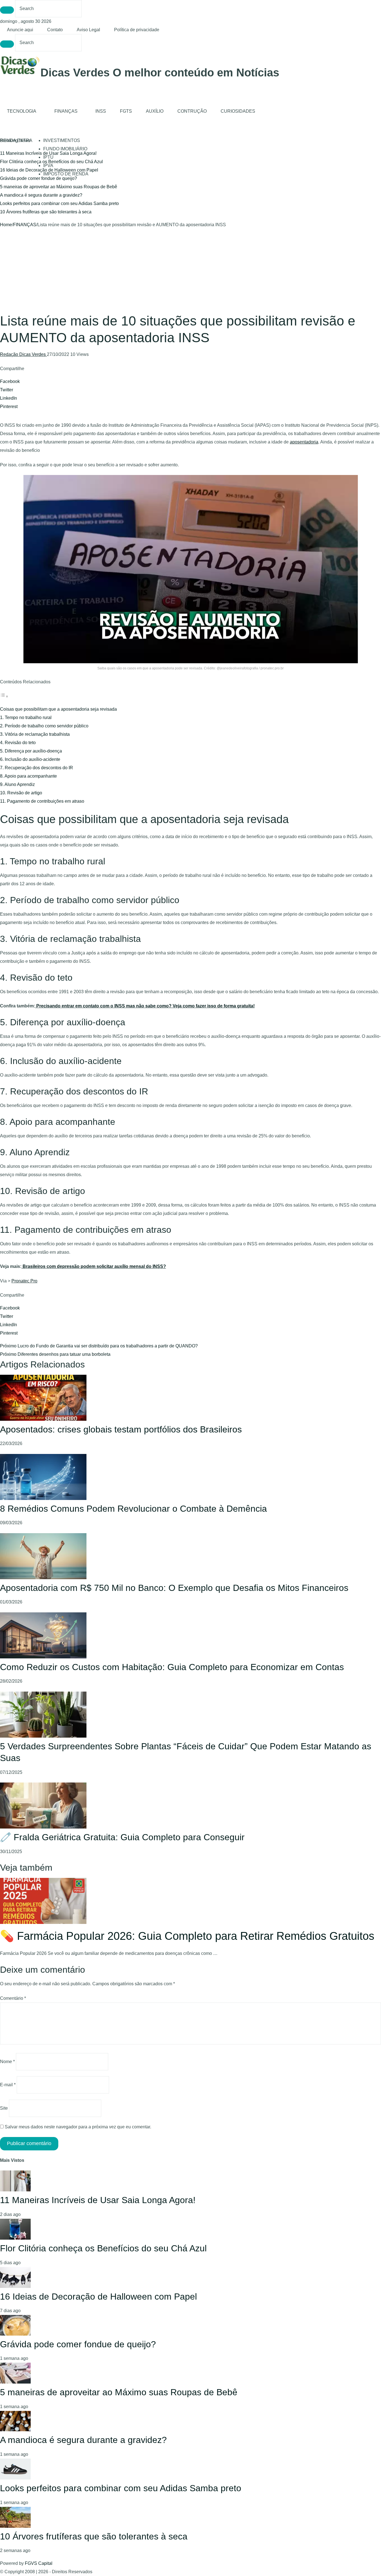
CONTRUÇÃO (192, 111)
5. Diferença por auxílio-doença (31, 751)
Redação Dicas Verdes (23, 354)
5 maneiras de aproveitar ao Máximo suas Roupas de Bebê (59, 187)
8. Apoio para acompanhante (28, 776)
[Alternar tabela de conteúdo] (4, 696)
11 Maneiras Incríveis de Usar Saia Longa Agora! (98, 2200)
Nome (7, 2062)
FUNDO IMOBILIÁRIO (65, 149)
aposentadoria (304, 442)
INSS (101, 111)
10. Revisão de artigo (21, 793)
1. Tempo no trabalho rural (26, 717)
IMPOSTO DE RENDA (66, 174)
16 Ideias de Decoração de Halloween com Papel (98, 2297)
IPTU (48, 157)
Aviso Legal (88, 30)
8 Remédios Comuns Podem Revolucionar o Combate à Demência (133, 1509)
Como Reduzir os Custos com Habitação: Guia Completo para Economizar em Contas (172, 1667)
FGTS (126, 111)
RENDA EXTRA (16, 140)
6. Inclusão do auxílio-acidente (30, 759)
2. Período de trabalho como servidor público (44, 726)
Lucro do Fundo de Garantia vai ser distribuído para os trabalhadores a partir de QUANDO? (99, 1346)
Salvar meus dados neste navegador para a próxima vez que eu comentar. (78, 2127)
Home (6, 225)
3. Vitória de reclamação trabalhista (35, 734)
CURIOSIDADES (238, 111)
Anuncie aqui (20, 30)
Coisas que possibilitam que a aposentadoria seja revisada (58, 709)
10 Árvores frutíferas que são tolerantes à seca (46, 212)
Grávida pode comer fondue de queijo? (38, 178)
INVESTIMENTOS (62, 140)
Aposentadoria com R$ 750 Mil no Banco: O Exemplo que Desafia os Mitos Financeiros (174, 1588)
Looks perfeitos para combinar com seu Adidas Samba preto (59, 203)
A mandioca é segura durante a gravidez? (41, 195)
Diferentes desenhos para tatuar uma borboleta (55, 1354)
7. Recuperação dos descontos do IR (37, 768)
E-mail (8, 2085)
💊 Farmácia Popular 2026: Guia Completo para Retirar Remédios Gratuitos (187, 1936)
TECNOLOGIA (22, 111)
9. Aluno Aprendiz (17, 784)
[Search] (7, 10)
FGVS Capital (39, 2563)
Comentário (13, 1998)
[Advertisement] (191, 271)
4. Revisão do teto (18, 743)
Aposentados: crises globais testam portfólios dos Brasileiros (121, 1429)
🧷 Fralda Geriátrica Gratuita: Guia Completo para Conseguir (122, 1837)
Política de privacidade (137, 30)
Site (4, 2108)
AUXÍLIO (155, 111)
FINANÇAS (66, 111)
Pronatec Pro (24, 1281)
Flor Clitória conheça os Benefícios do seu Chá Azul (103, 2248)
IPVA (48, 166)
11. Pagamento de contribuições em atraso (42, 801)
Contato (55, 30)
